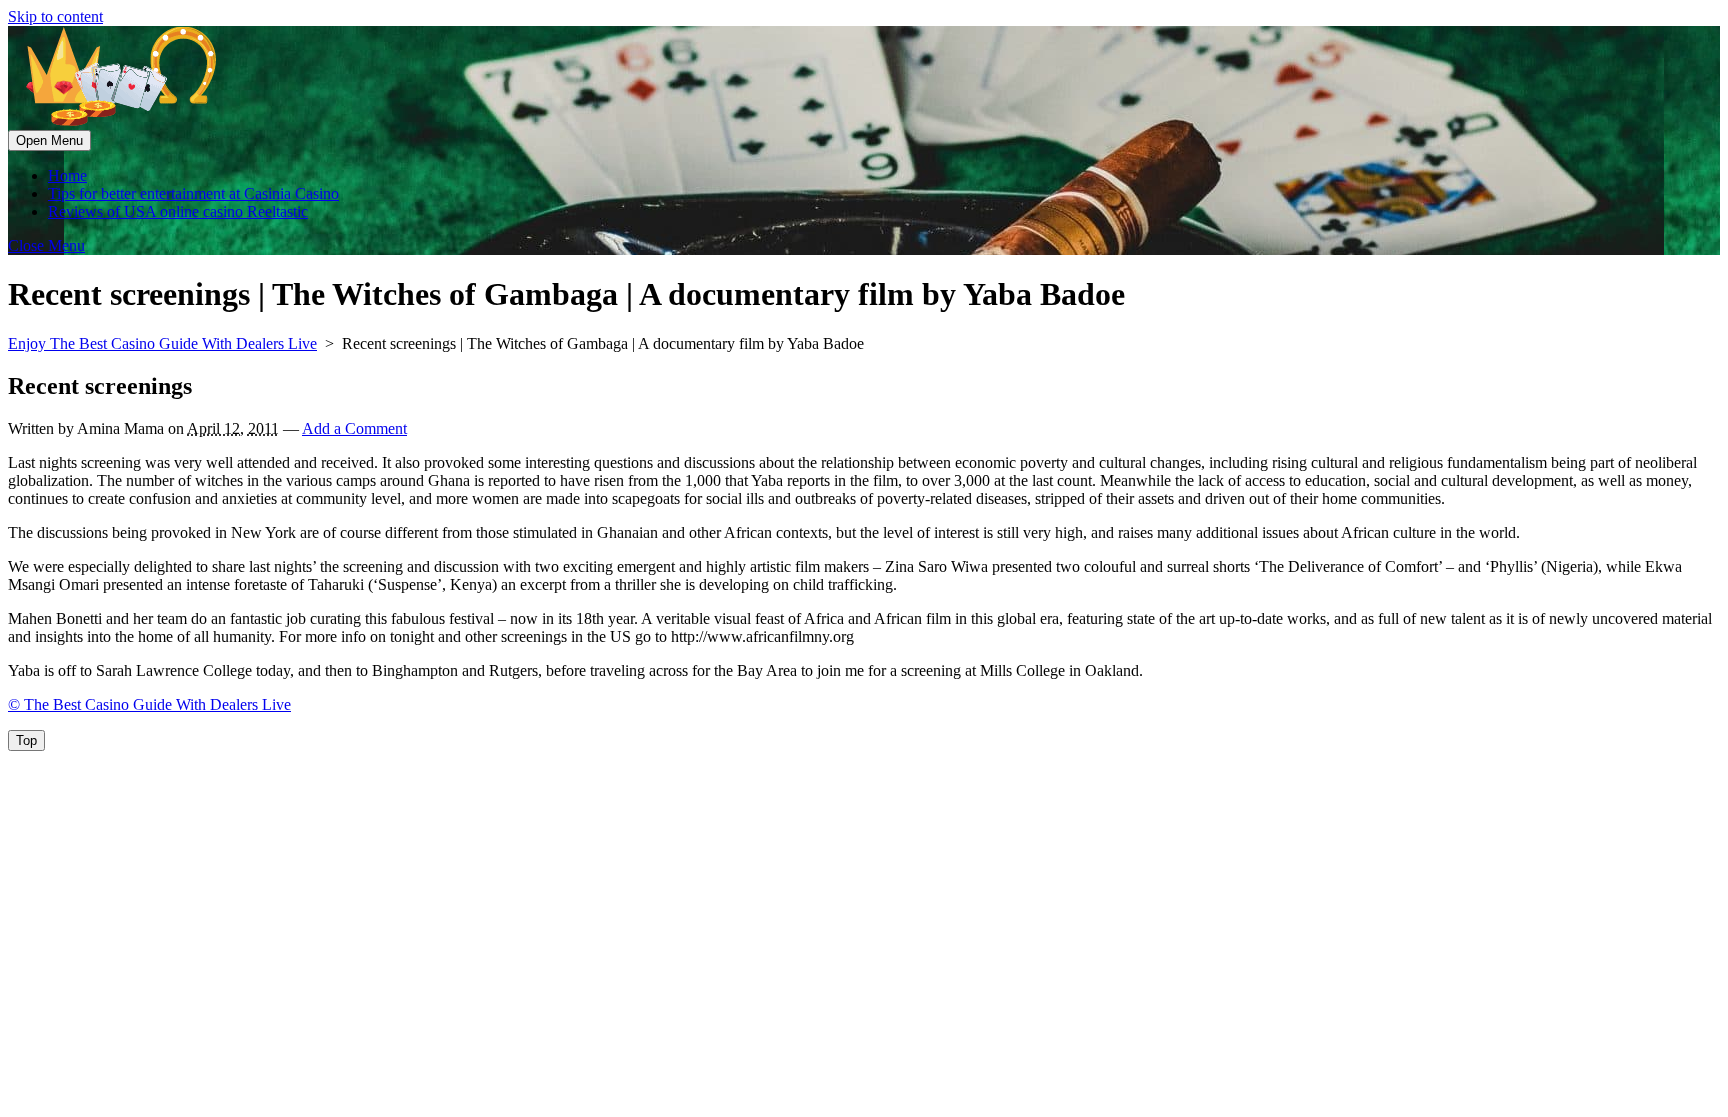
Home (67, 175)
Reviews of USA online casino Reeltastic (178, 211)
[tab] (49, 140)
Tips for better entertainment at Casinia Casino (193, 193)
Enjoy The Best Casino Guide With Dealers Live (162, 343)
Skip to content (55, 16)
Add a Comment (354, 428)
